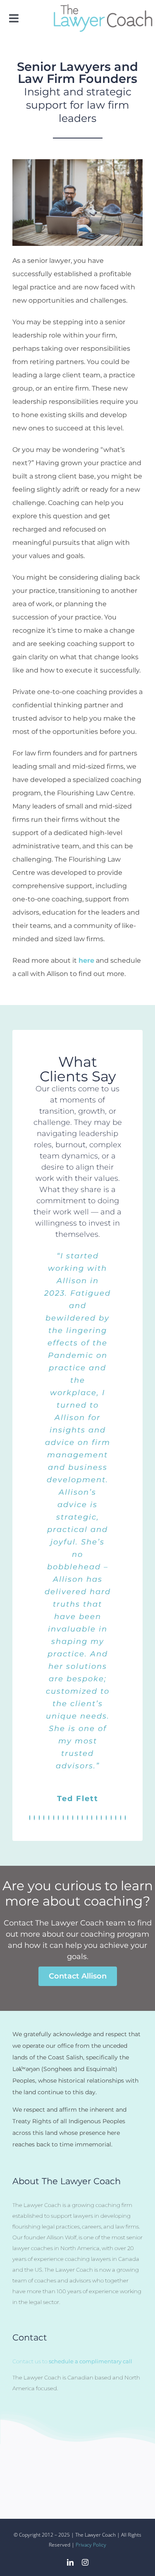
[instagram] (85, 2562)
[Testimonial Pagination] (30, 1818)
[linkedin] (70, 2562)
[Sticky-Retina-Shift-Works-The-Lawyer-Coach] (103, 7)
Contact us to (72, 2361)
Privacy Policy (91, 2545)
